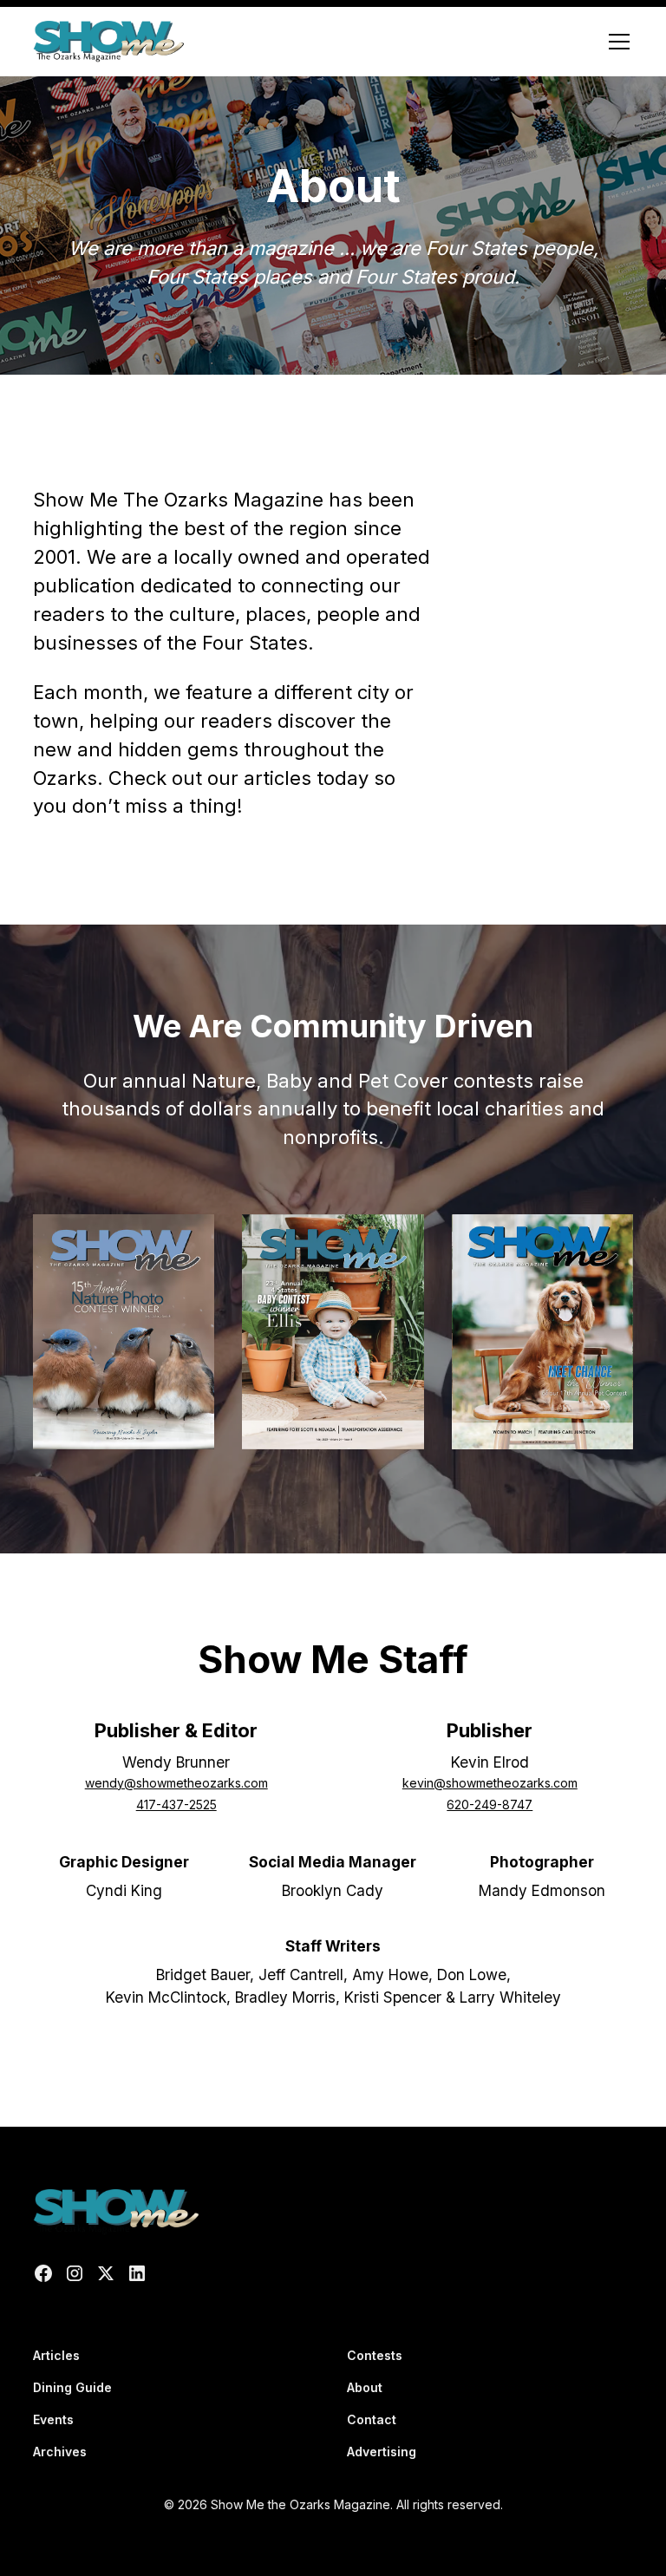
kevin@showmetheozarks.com (490, 1783)
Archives (60, 2452)
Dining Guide (72, 2387)
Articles (56, 2355)
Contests (375, 2355)
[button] (616, 42)
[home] (108, 42)
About (365, 2387)
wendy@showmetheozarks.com (176, 1783)
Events (53, 2419)
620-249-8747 (490, 1805)
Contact (372, 2419)
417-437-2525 (176, 1805)
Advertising (382, 2452)
